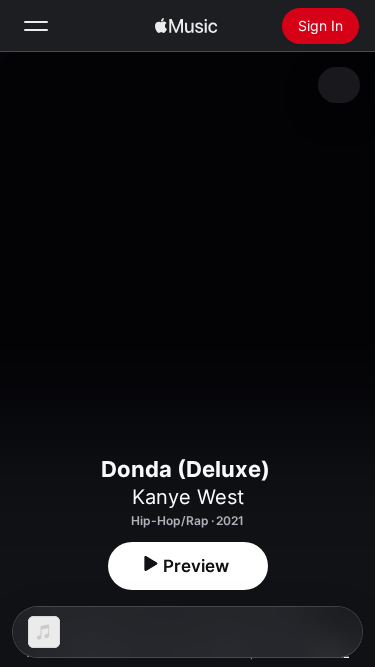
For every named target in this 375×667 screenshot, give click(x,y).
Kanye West (188, 497)
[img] (186, 26)
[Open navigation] (36, 26)
